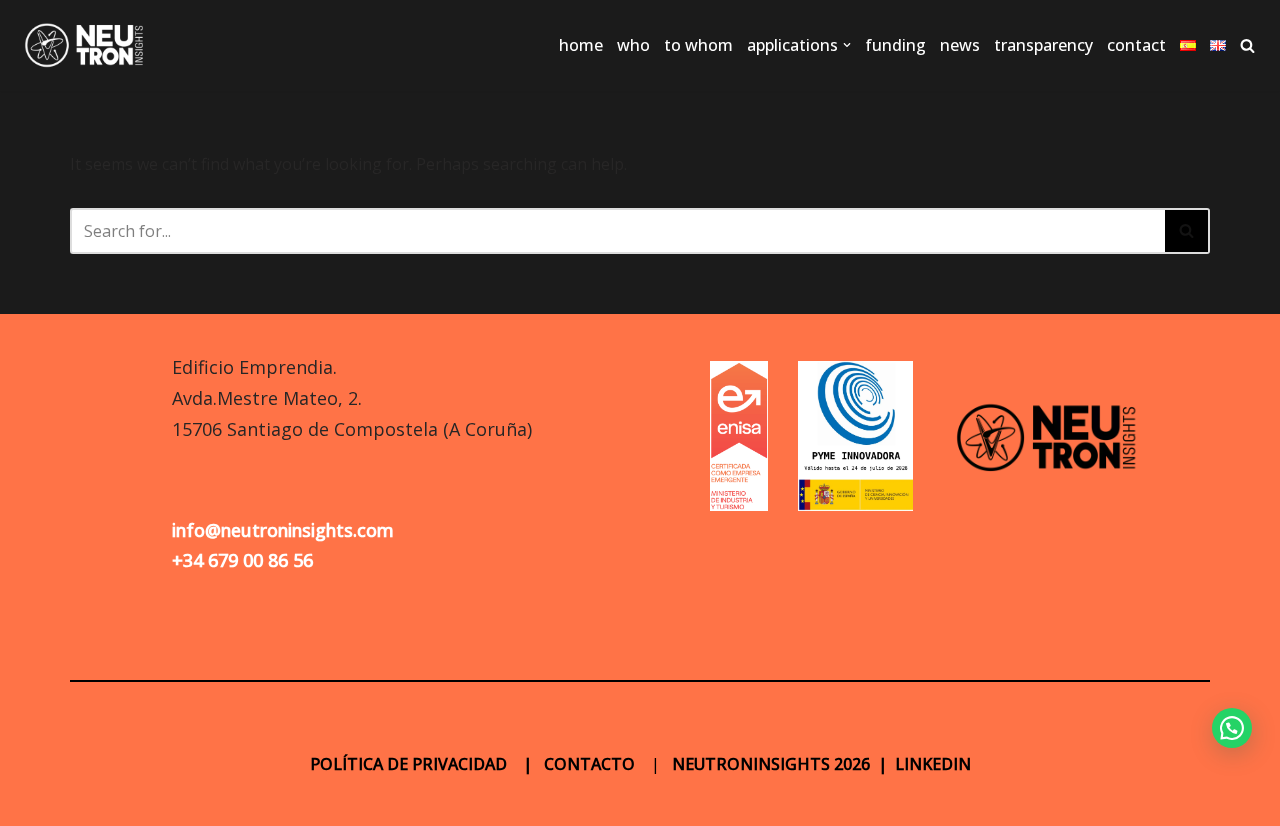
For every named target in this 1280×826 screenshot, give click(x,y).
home (581, 45)
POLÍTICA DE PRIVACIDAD (410, 764)
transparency (1043, 45)
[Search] (1247, 45)
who (633, 45)
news (960, 45)
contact (1136, 45)
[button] (847, 45)
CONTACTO (589, 764)
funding (895, 45)
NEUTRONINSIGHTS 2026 (769, 764)
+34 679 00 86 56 (242, 560)
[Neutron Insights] (85, 45)
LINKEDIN (933, 764)
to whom (698, 45)
